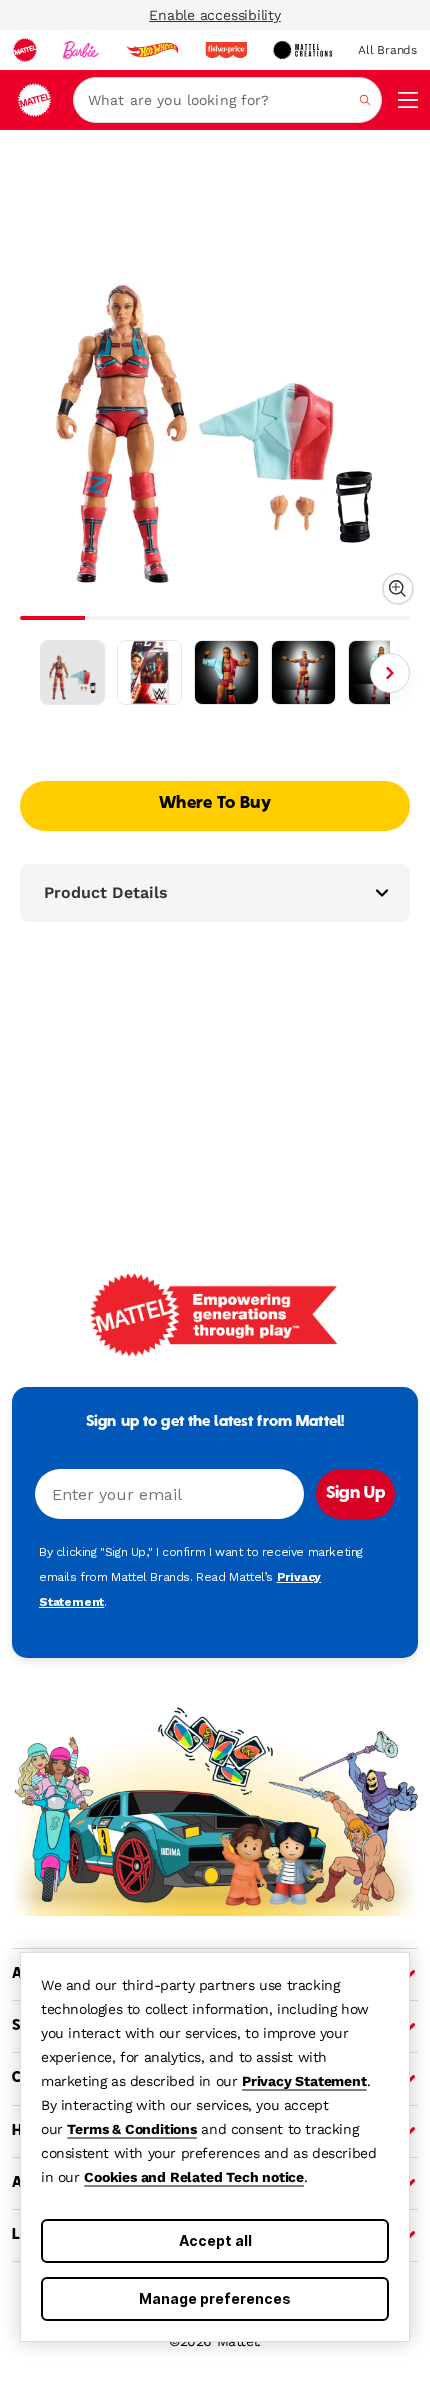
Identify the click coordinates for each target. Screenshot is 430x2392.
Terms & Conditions (131, 2129)
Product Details (106, 892)
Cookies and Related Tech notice (194, 2177)
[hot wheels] (152, 50)
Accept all (215, 2240)
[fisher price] (226, 50)
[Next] (390, 673)
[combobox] (227, 100)
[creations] (302, 50)
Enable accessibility (215, 15)
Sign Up (355, 1494)
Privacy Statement (304, 2081)
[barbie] (81, 50)
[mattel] (25, 50)
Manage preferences (215, 2298)
